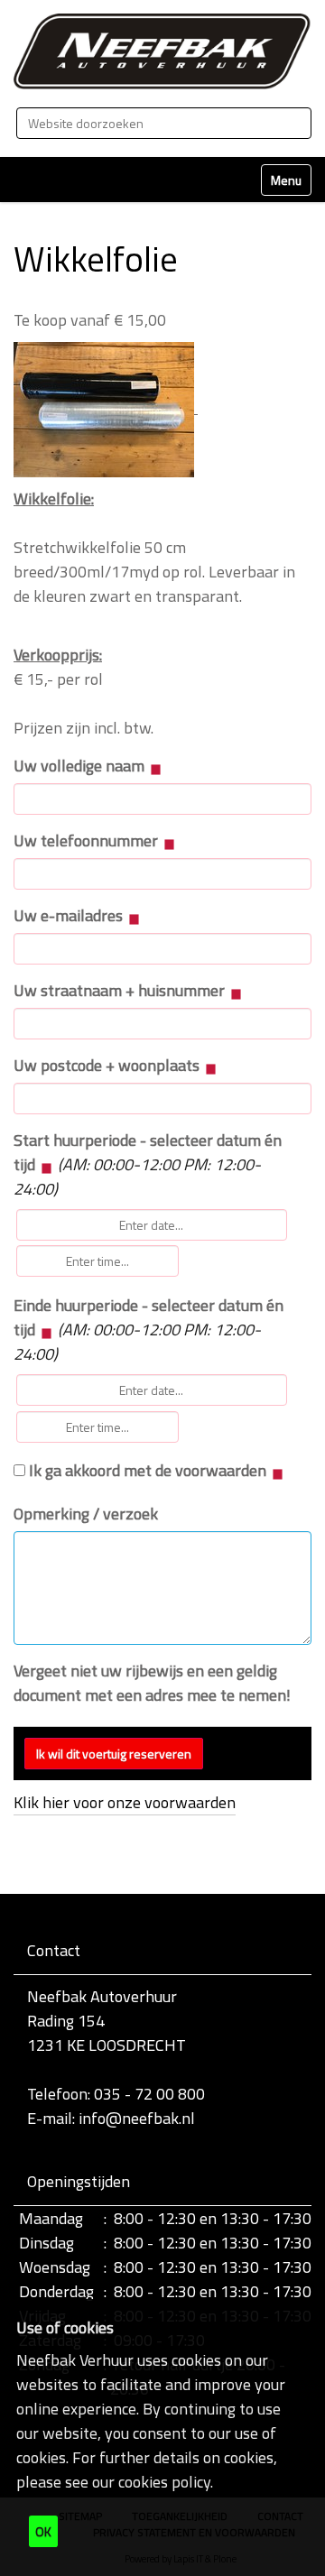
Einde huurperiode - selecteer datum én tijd (149, 1330)
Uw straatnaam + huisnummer (121, 990)
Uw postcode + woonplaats (108, 1065)
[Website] (162, 51)
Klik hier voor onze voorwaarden (125, 1802)
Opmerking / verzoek (86, 1514)
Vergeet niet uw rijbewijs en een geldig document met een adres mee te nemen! (152, 1683)
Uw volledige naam (81, 766)
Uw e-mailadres (70, 915)
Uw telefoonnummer (88, 840)
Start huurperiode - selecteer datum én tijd (148, 1164)
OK (43, 2531)
